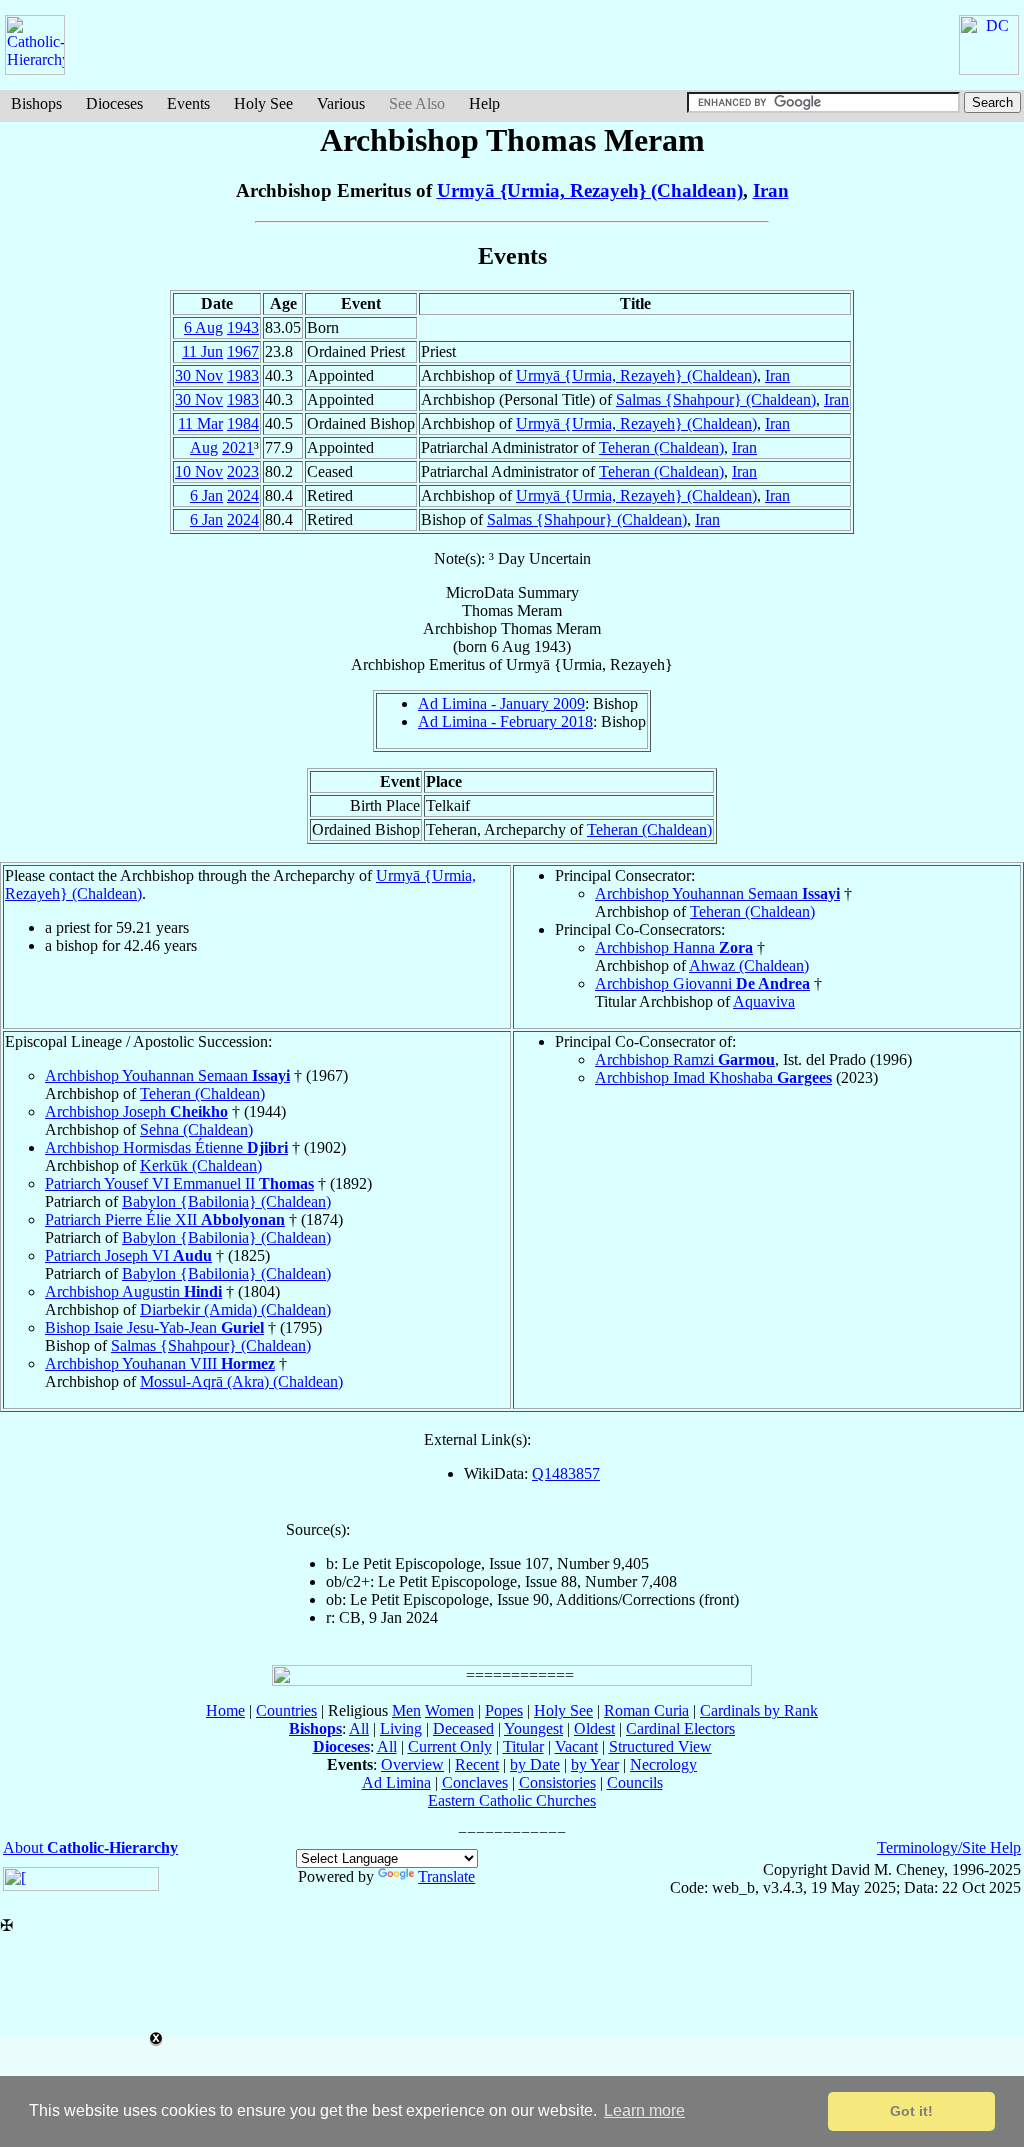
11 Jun (202, 351)
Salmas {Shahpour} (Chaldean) (716, 399)
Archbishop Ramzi (685, 1059)
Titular (523, 1746)
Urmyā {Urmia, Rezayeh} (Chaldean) (590, 190)
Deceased (463, 1728)
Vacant (576, 1746)
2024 (243, 495)
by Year (595, 1764)
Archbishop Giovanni (702, 983)
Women (449, 1710)
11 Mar (200, 423)
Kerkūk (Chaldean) (201, 1165)
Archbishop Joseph (136, 1111)
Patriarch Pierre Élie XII (165, 1219)
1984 (243, 423)
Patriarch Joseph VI (128, 1255)
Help (484, 103)
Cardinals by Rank (759, 1710)
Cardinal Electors (680, 1728)
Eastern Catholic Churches (512, 1800)
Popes (504, 1710)
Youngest (533, 1728)
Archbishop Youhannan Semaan (717, 893)
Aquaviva (764, 1001)
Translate (446, 1876)
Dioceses (114, 103)
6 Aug (203, 327)
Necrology (663, 1764)
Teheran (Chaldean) (661, 447)
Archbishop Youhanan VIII (160, 1363)
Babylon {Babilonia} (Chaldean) (226, 1201)
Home (225, 1710)
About (90, 1847)
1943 (243, 327)
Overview (412, 1764)
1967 (243, 351)
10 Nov (199, 471)
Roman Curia (646, 1710)
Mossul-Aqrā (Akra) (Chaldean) (241, 1381)
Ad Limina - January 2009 (501, 703)
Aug (204, 447)
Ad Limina (396, 1782)
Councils (635, 1782)
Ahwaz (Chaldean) (749, 965)
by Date (535, 1764)
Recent (477, 1764)
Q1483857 (566, 1473)
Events (188, 103)
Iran (771, 190)
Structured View (660, 1746)
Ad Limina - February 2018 (505, 721)
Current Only (450, 1746)
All (359, 1728)
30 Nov (199, 375)
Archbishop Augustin (133, 1291)
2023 (243, 471)
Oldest (594, 1728)
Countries (286, 1710)
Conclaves (475, 1782)
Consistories (557, 1782)
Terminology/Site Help (949, 1847)
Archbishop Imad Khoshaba (713, 1077)
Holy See (263, 103)
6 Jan (206, 495)
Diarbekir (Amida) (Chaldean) (235, 1309)
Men (406, 1710)
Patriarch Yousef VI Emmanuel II (179, 1183)
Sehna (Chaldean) (196, 1129)
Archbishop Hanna (674, 947)
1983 (243, 375)
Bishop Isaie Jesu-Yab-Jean (154, 1327)
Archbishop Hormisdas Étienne (166, 1147)
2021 (238, 447)
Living (401, 1728)
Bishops (36, 103)
